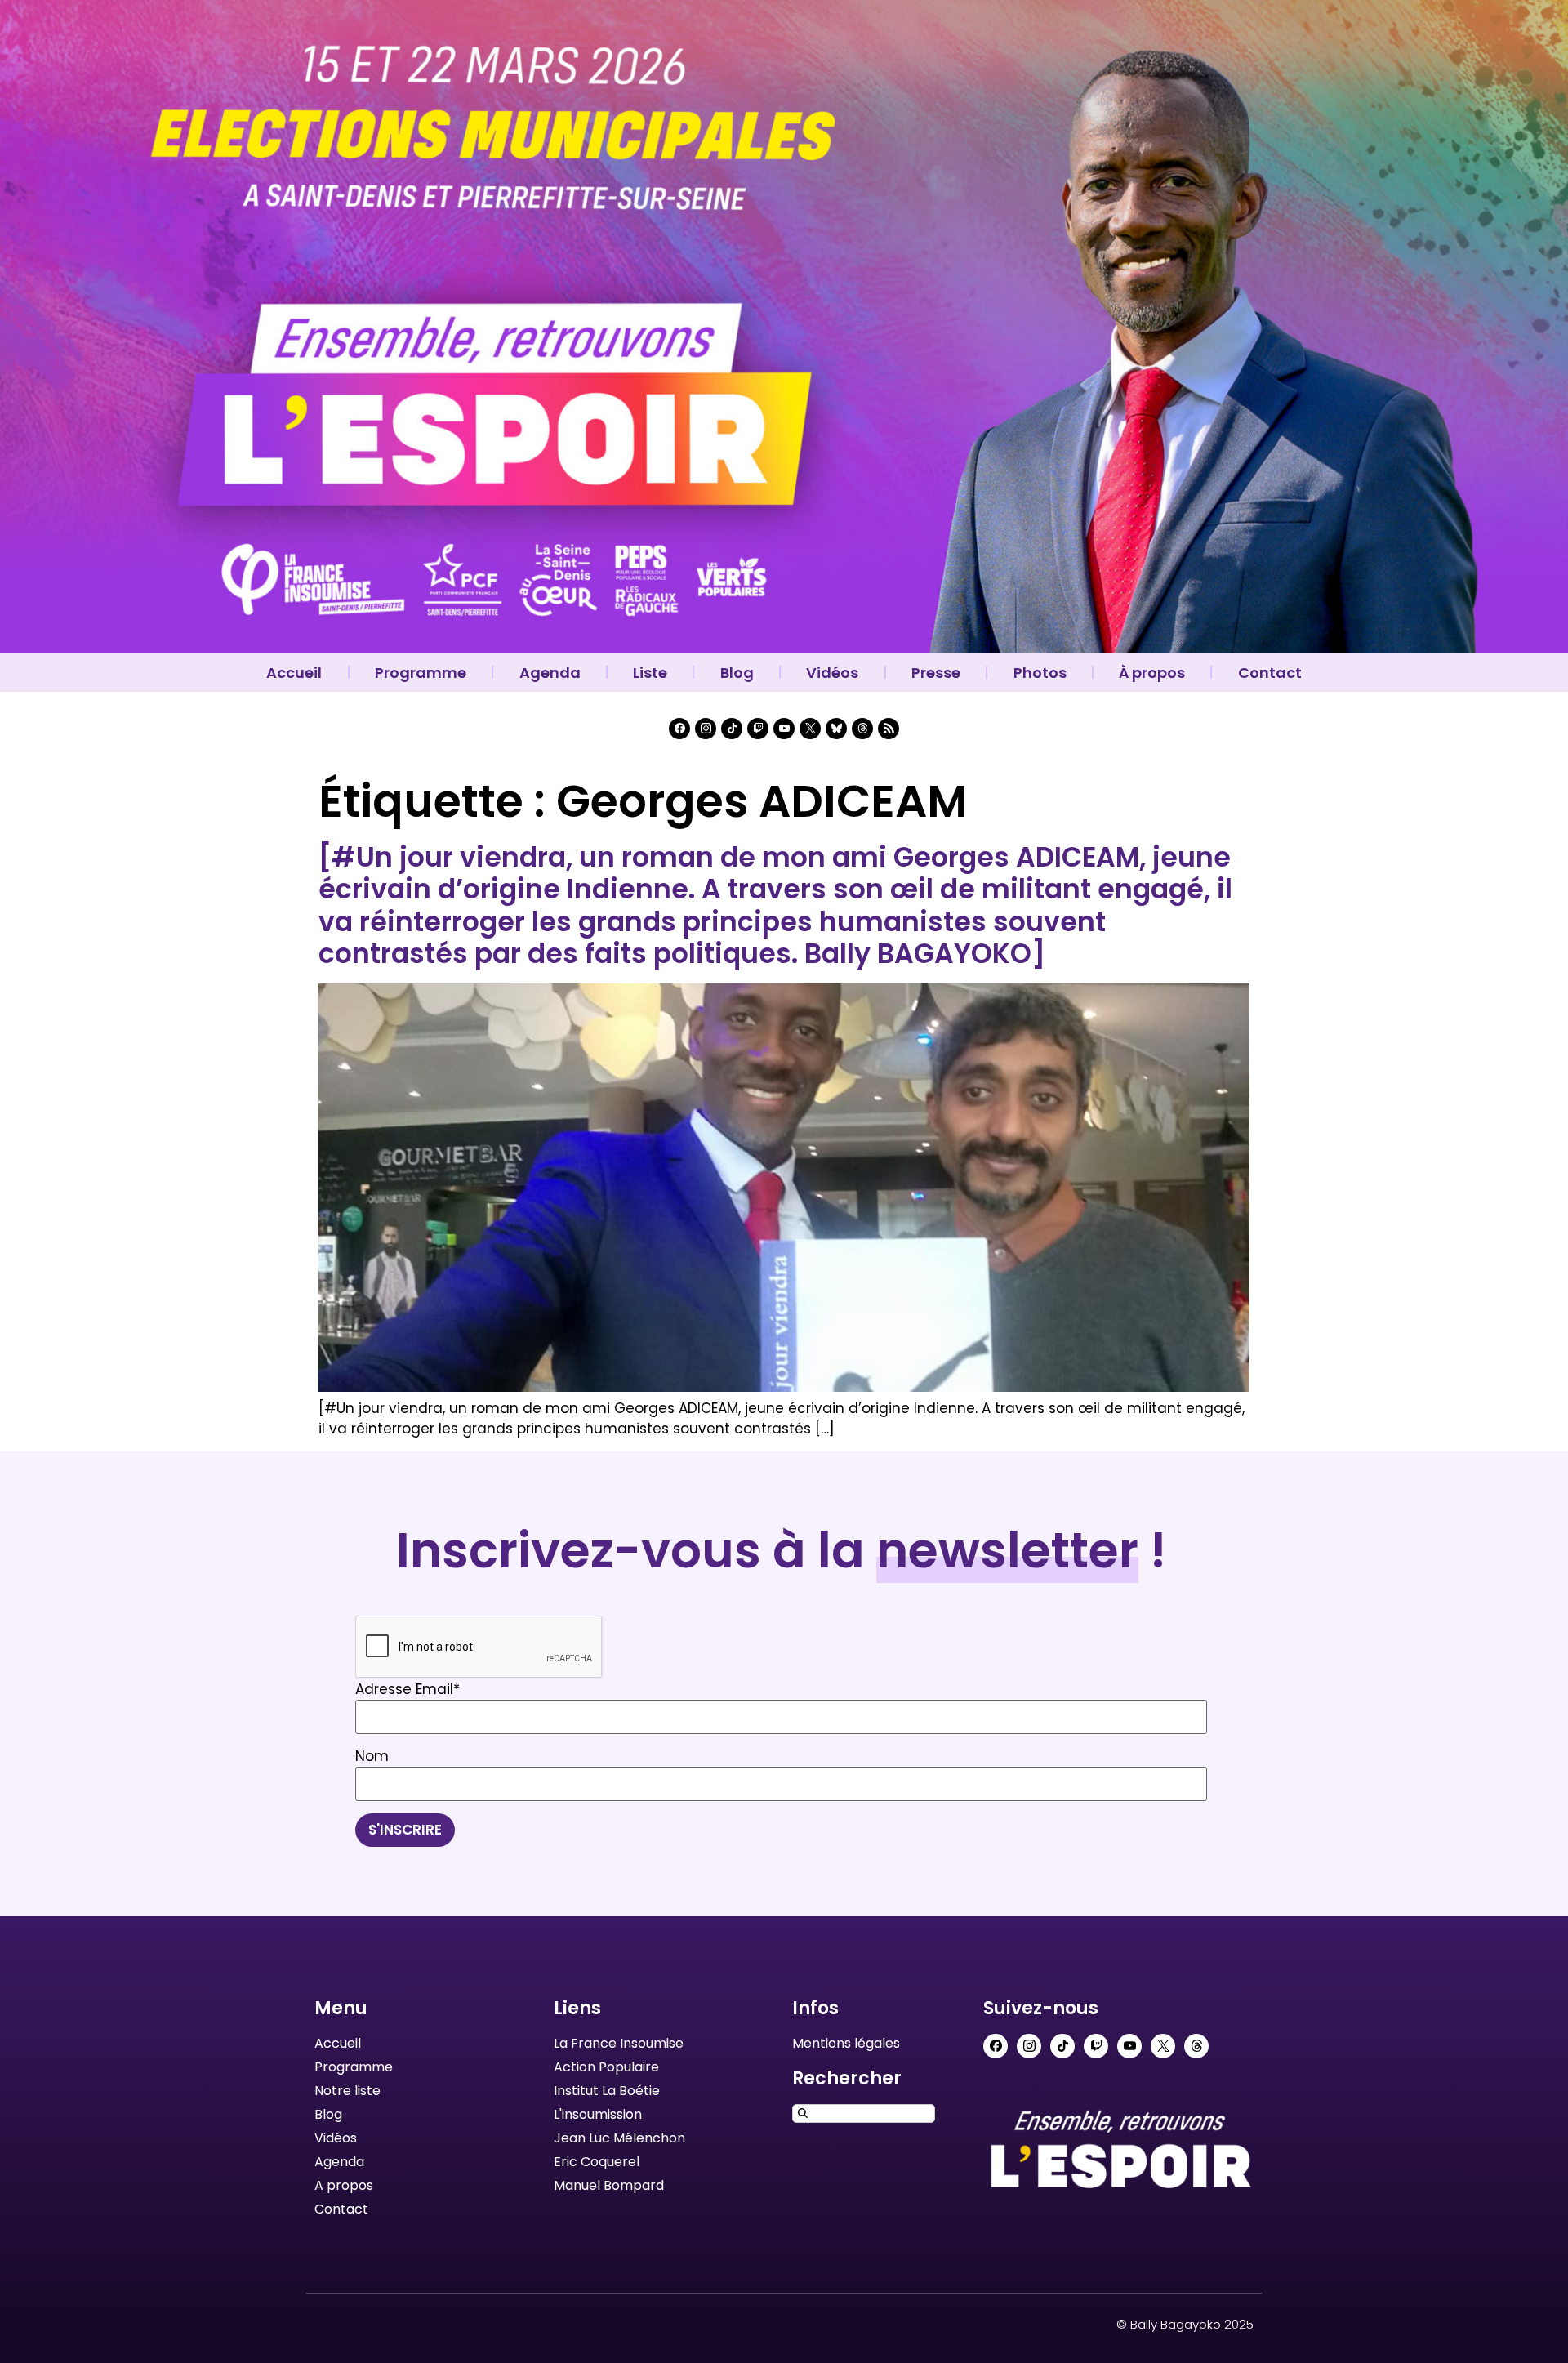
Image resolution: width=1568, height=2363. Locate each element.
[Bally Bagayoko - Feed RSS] (889, 729)
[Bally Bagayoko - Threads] (862, 729)
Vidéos (832, 673)
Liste (650, 673)
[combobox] (864, 2113)
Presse (936, 673)
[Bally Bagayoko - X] (810, 729)
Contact (1270, 673)
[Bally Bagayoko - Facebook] (679, 729)
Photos (1040, 673)
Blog (737, 673)
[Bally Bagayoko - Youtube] (784, 729)
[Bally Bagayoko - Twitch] (758, 729)
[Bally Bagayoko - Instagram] (706, 729)
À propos (1152, 673)
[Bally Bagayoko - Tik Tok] (732, 729)
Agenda (550, 673)
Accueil (294, 673)
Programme (421, 673)
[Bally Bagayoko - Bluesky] (836, 729)
